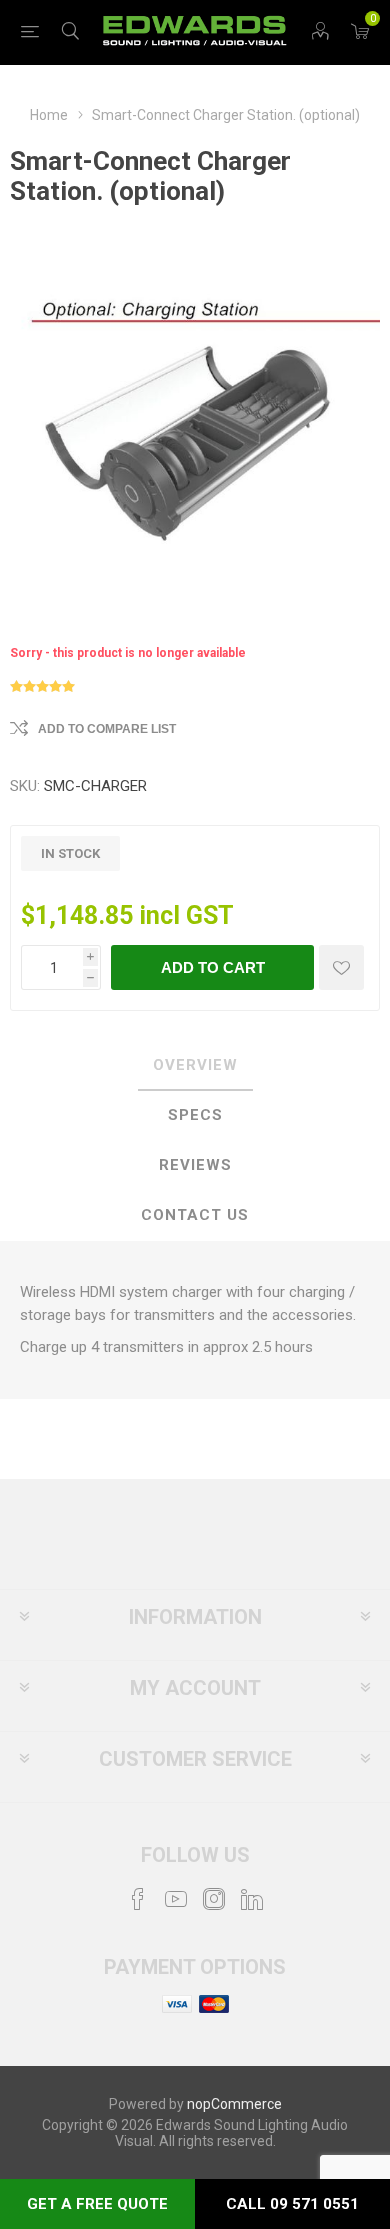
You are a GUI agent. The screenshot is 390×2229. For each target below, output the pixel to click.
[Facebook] (138, 1899)
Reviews (195, 1165)
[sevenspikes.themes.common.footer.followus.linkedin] (252, 1899)
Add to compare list (107, 729)
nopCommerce (234, 2104)
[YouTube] (176, 1899)
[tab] (195, 1066)
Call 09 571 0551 (292, 2204)
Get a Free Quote (97, 2204)
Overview (195, 1065)
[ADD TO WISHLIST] (341, 967)
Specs (195, 1115)
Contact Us (195, 1215)
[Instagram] (214, 1899)
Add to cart (213, 967)
